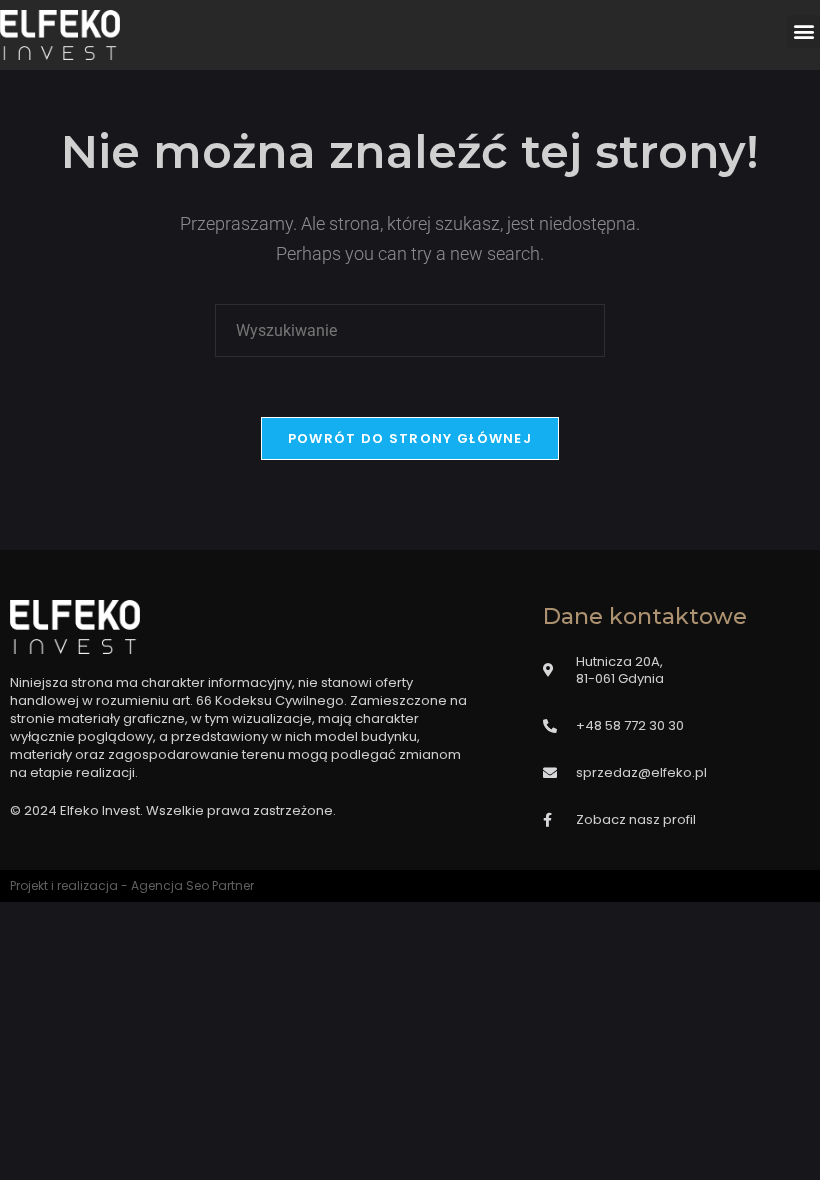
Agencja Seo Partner (192, 885)
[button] (803, 31)
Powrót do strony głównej (410, 438)
